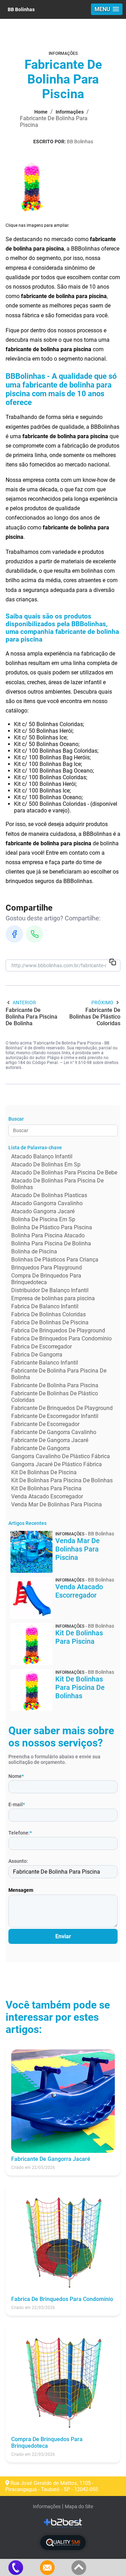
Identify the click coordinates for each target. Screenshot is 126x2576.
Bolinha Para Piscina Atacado (48, 1235)
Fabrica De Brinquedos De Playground (58, 1330)
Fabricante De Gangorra (41, 1448)
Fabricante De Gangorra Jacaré (50, 1440)
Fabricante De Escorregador (45, 1424)
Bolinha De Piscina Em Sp (43, 1219)
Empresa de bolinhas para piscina (53, 1298)
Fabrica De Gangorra (37, 1355)
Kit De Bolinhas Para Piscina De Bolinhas (62, 1480)
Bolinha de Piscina (34, 1251)
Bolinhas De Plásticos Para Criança (55, 1260)
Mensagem (21, 1890)
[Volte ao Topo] (79, 2567)
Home (41, 112)
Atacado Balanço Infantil (42, 1156)
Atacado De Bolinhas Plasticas (49, 1195)
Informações (70, 112)
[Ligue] (16, 2567)
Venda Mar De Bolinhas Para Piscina (57, 1504)
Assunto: (18, 1861)
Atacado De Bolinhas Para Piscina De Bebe (64, 1173)
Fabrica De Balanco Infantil (45, 1306)
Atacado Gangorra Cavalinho (47, 1203)
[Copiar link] (113, 963)
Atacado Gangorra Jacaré (43, 1211)
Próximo (102, 1003)
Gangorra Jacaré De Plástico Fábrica (57, 1464)
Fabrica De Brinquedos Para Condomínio (61, 1338)
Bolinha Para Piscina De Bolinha (51, 1243)
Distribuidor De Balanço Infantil (50, 1290)
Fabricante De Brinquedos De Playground (62, 1408)
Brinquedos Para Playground (47, 1268)
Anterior (24, 1003)
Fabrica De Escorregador (41, 1347)
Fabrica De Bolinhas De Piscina (50, 1322)
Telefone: (20, 1833)
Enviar (63, 1936)
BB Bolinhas (21, 9)
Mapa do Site (79, 2506)
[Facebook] (14, 934)
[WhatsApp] (35, 934)
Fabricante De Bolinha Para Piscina (55, 1385)
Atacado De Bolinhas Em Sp (46, 1164)
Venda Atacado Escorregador (47, 1496)
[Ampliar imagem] (31, 186)
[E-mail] (47, 2567)
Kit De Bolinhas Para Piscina (46, 1488)
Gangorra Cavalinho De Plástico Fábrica (61, 1456)
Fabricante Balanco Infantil (45, 1363)
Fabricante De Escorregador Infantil (55, 1416)
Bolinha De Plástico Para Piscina (52, 1227)
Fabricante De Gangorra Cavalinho (54, 1432)
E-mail (17, 1804)
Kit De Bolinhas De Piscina (44, 1472)
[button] (107, 9)
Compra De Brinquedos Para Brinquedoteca (46, 1279)
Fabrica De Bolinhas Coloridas (48, 1314)
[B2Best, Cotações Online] (63, 2523)
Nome (16, 1776)
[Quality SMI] (63, 2543)
